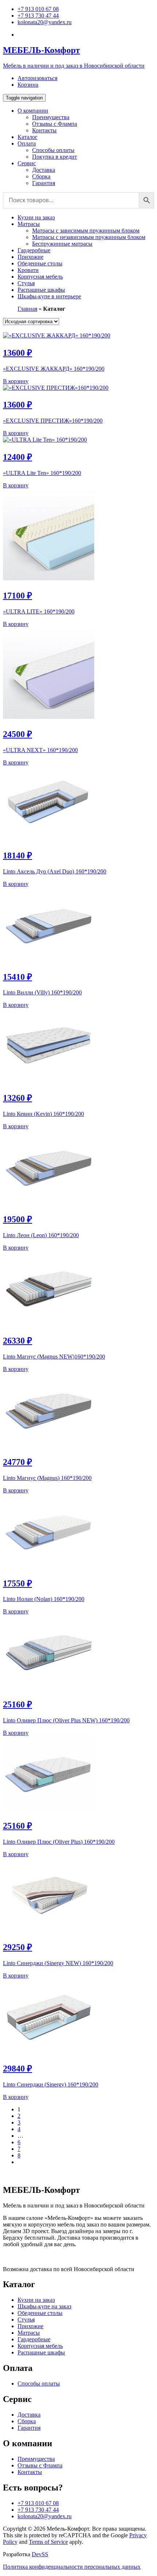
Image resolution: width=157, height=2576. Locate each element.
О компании (33, 111)
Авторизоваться (37, 78)
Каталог (28, 137)
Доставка (44, 170)
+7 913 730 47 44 (38, 16)
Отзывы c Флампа (55, 124)
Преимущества (51, 117)
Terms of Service (48, 2542)
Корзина (28, 85)
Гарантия (44, 183)
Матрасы (29, 224)
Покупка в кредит (55, 157)
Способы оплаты (53, 150)
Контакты (44, 130)
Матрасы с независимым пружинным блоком (89, 237)
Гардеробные (34, 250)
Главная (27, 309)
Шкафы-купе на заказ (44, 2306)
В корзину (16, 381)
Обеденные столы (40, 263)
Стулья (26, 283)
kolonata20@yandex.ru (45, 22)
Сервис (27, 163)
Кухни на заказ (36, 217)
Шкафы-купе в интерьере (49, 296)
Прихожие (30, 257)
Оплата (27, 143)
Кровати (28, 270)
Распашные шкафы (41, 290)
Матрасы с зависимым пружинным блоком (86, 231)
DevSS (40, 2554)
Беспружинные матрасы (62, 244)
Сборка (41, 176)
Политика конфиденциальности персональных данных (72, 2567)
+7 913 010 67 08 (38, 9)
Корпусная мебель (40, 277)
